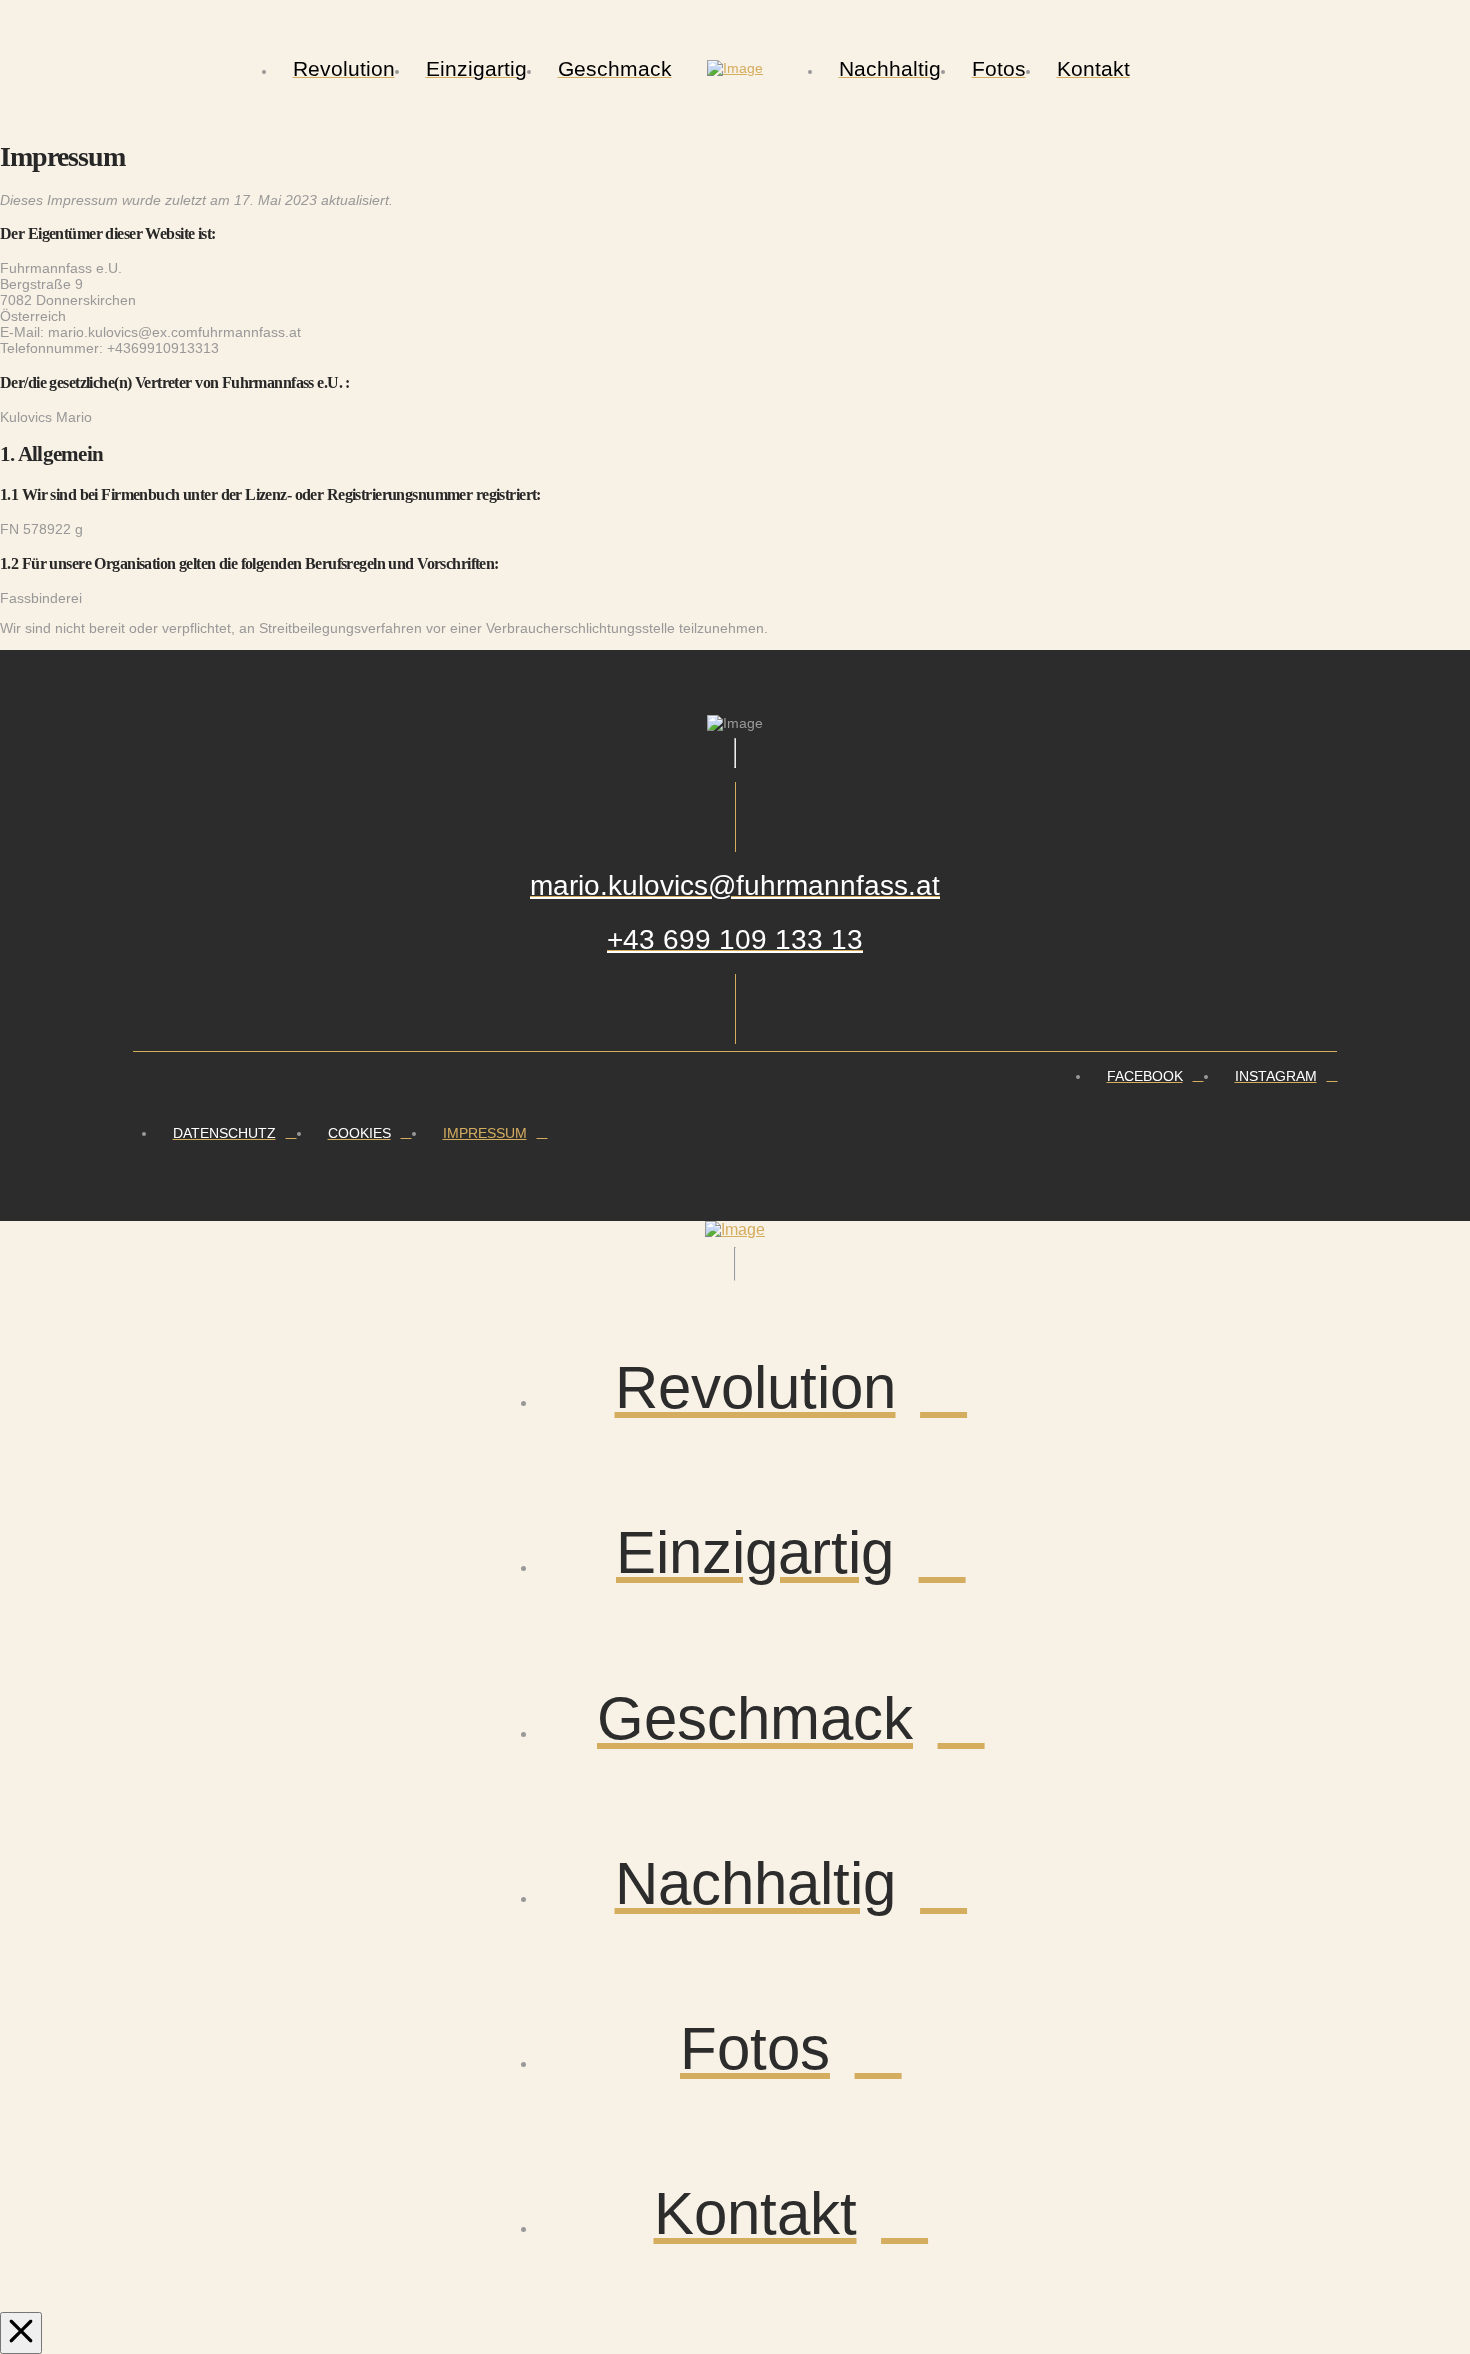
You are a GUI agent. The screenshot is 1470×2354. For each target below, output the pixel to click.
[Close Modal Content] (21, 2333)
